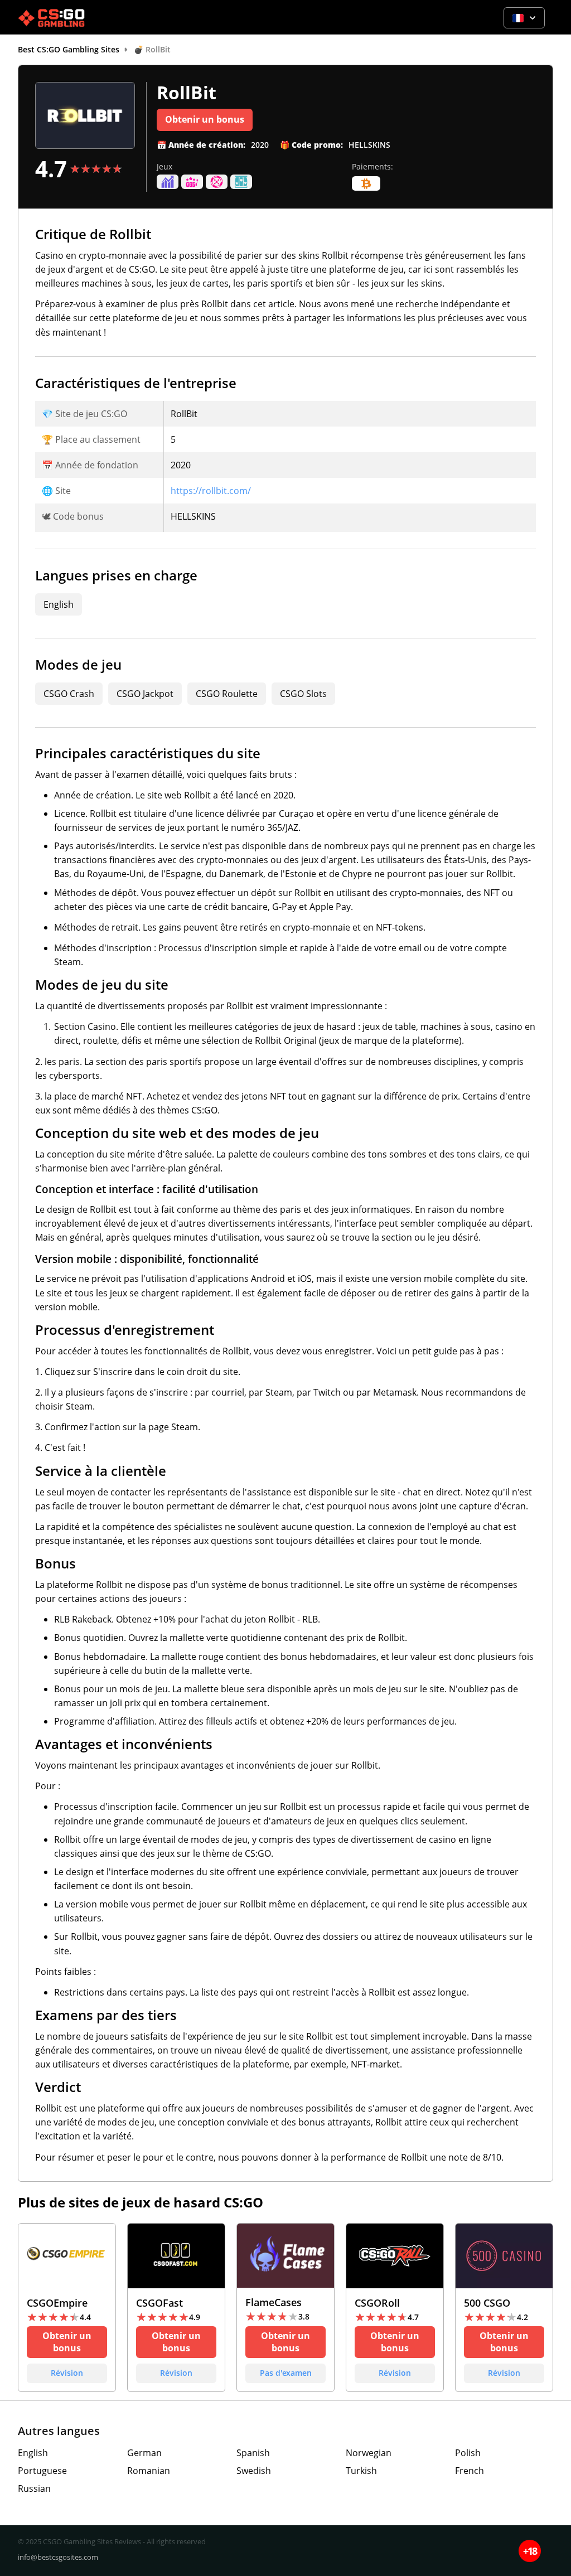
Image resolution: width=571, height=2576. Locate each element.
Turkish (361, 2471)
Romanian (149, 2471)
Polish (468, 2453)
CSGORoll (395, 2308)
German (144, 2453)
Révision (67, 2373)
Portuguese (42, 2471)
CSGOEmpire (67, 2308)
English (33, 2453)
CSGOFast (176, 2308)
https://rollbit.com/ (211, 491)
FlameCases (285, 2308)
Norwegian (369, 2453)
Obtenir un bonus (205, 119)
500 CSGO (504, 2308)
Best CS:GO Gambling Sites (69, 49)
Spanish (253, 2453)
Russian (34, 2488)
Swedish (254, 2471)
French (470, 2471)
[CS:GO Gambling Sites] (51, 18)
